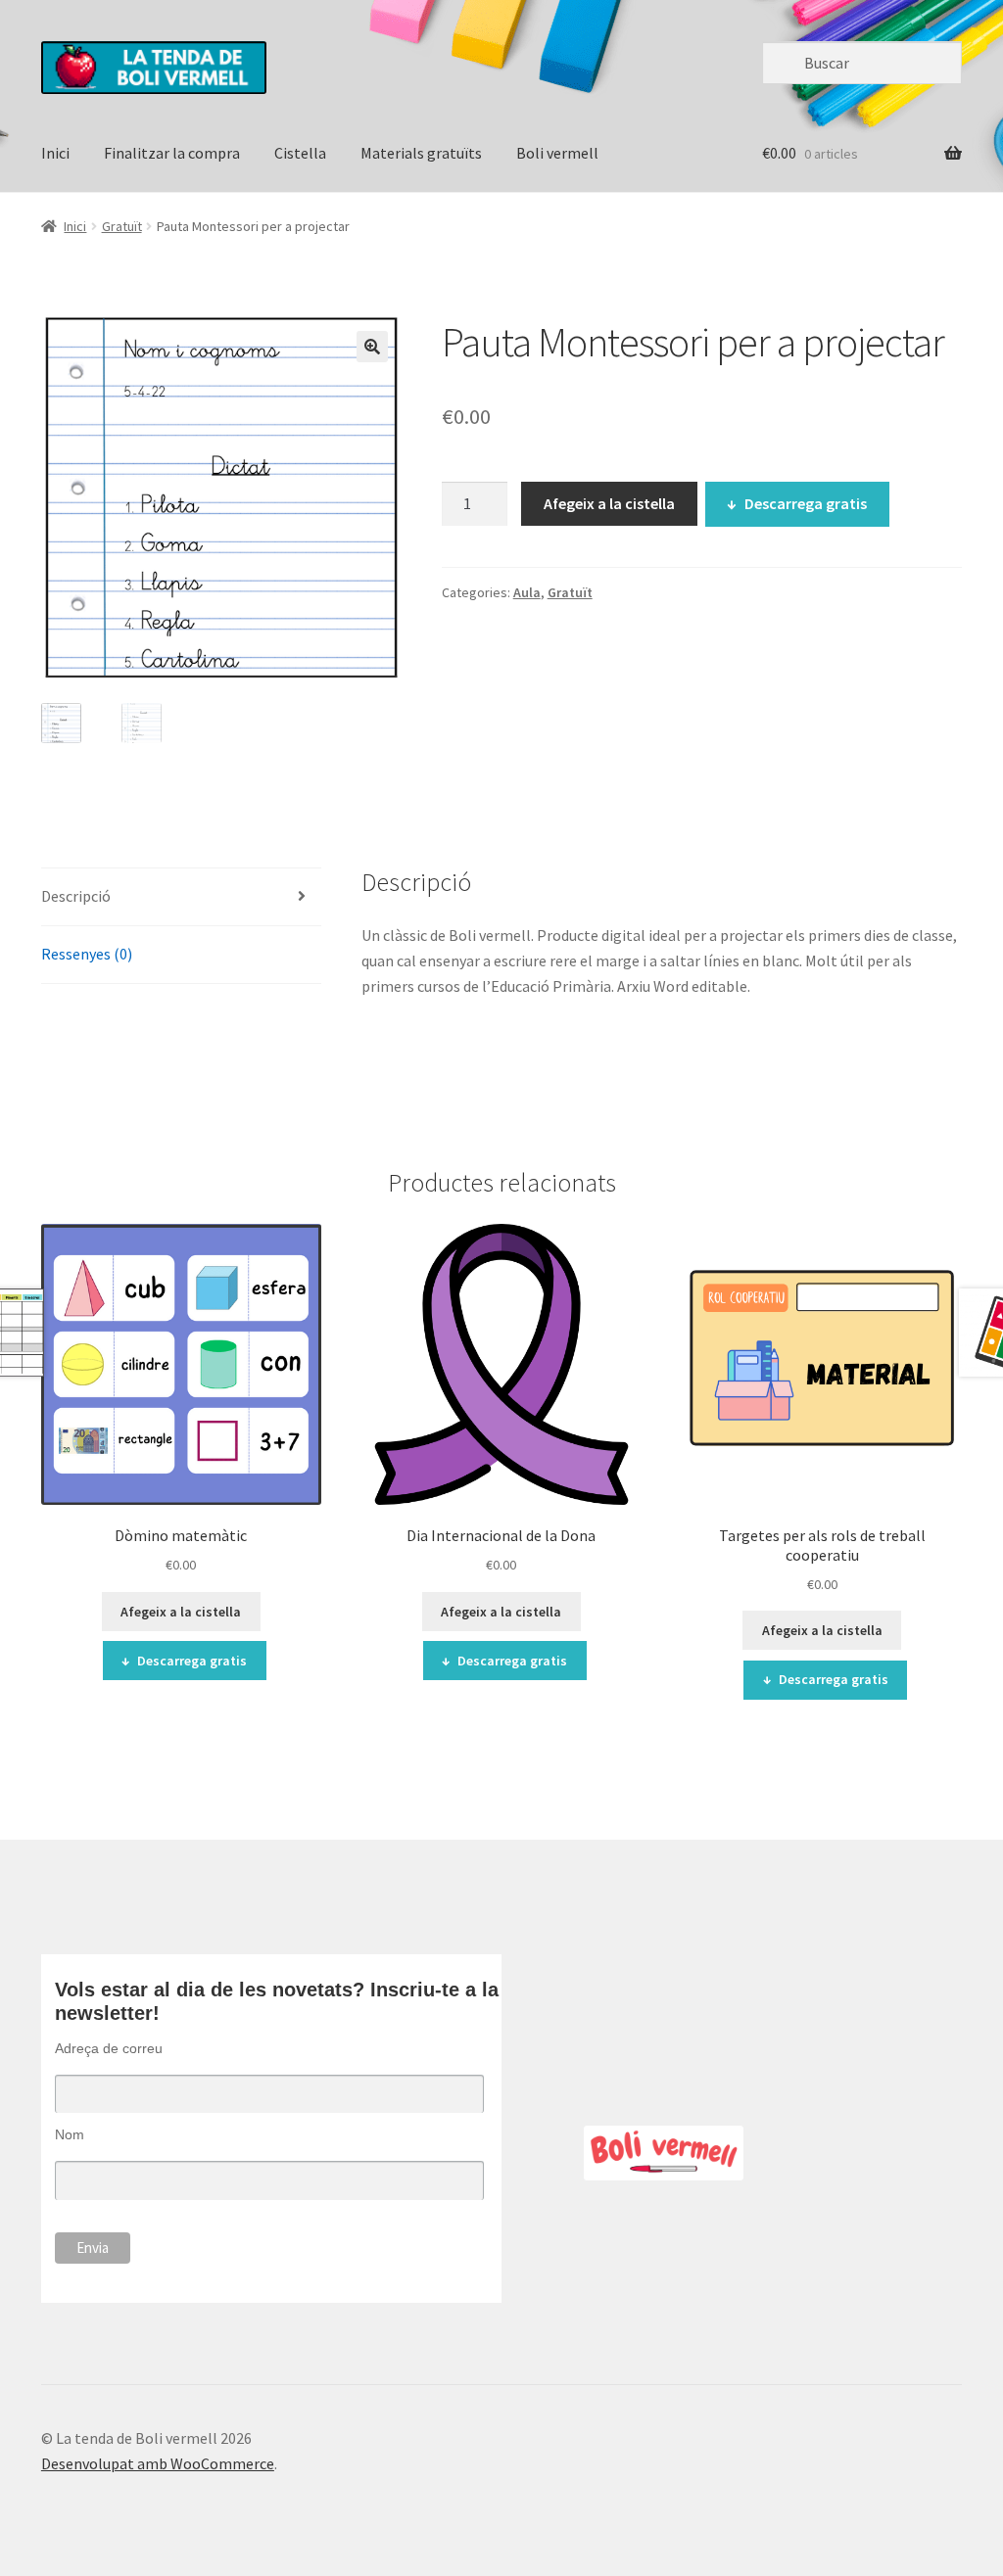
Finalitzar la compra (172, 153)
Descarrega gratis (806, 503)
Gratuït (122, 226)
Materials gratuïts (421, 153)
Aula (527, 592)
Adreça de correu (109, 2048)
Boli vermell (557, 153)
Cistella (300, 153)
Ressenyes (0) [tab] (87, 954)
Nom (70, 2134)
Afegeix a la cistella (609, 503)
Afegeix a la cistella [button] (181, 1612)
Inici (55, 153)
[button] (372, 347)
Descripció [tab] (76, 896)
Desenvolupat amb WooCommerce (158, 2463)
